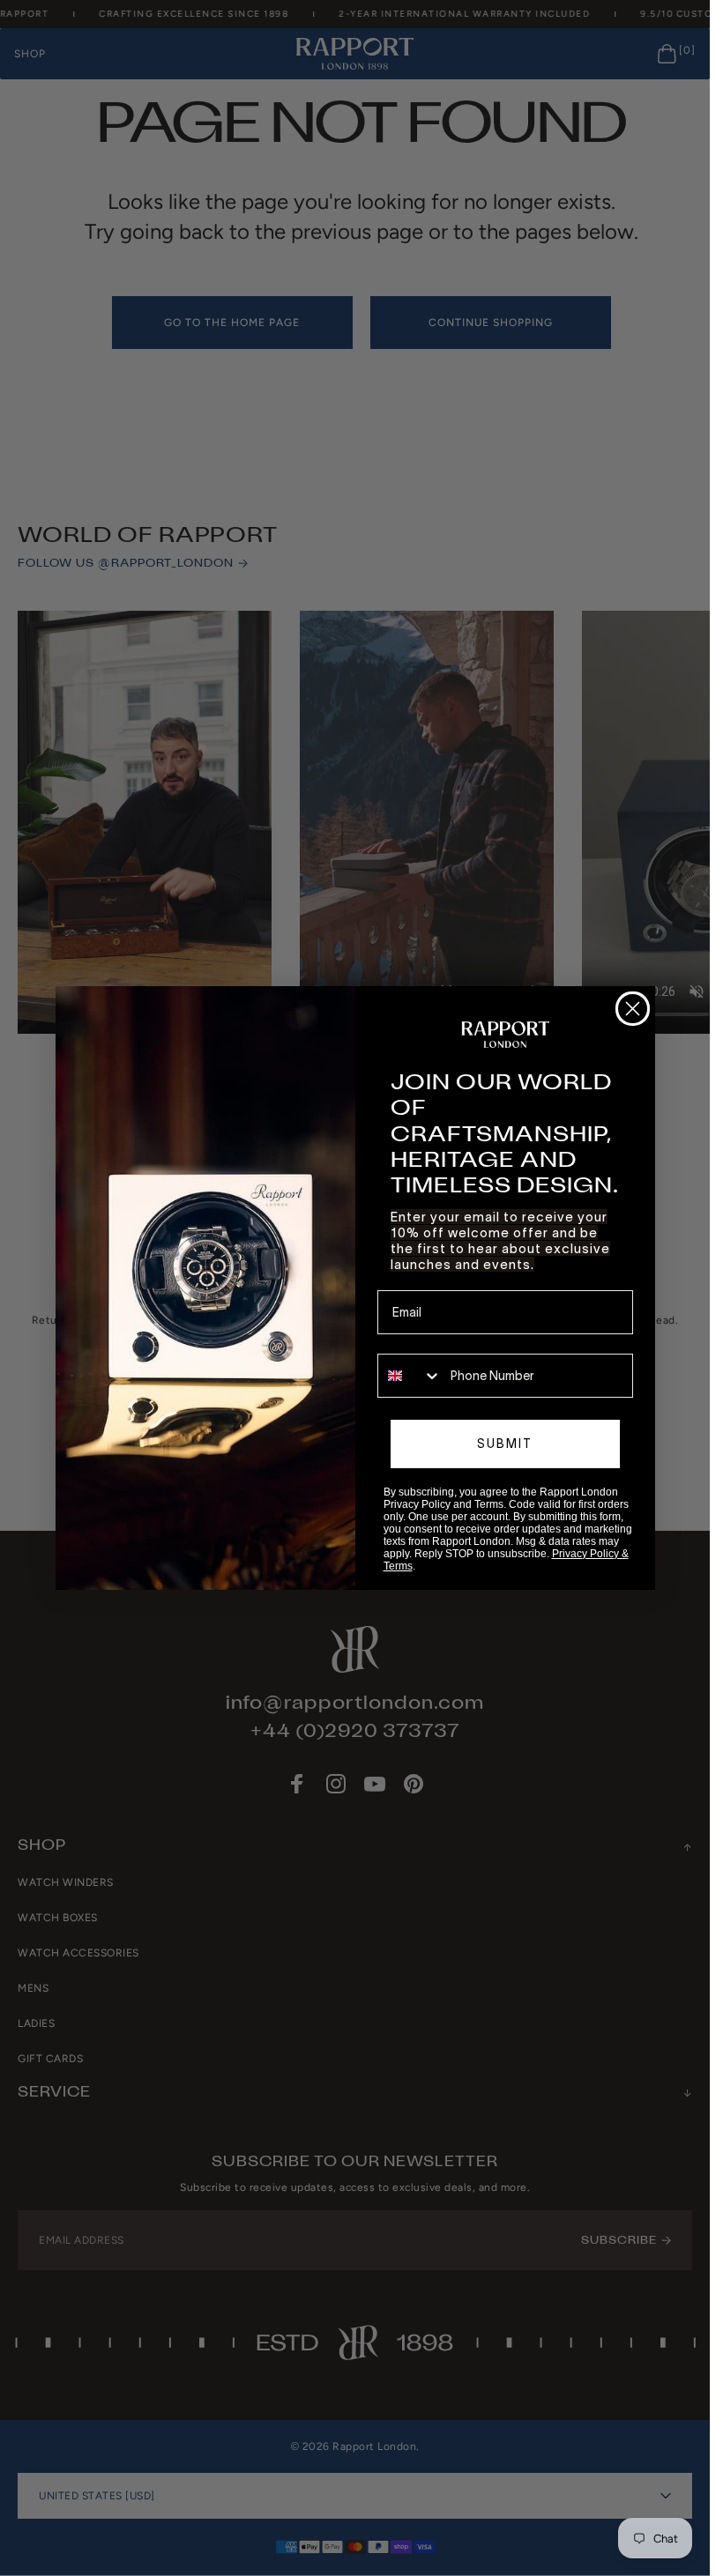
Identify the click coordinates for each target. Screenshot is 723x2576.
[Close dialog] (633, 1009)
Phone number (418, 1341)
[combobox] (410, 1376)
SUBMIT (505, 1444)
